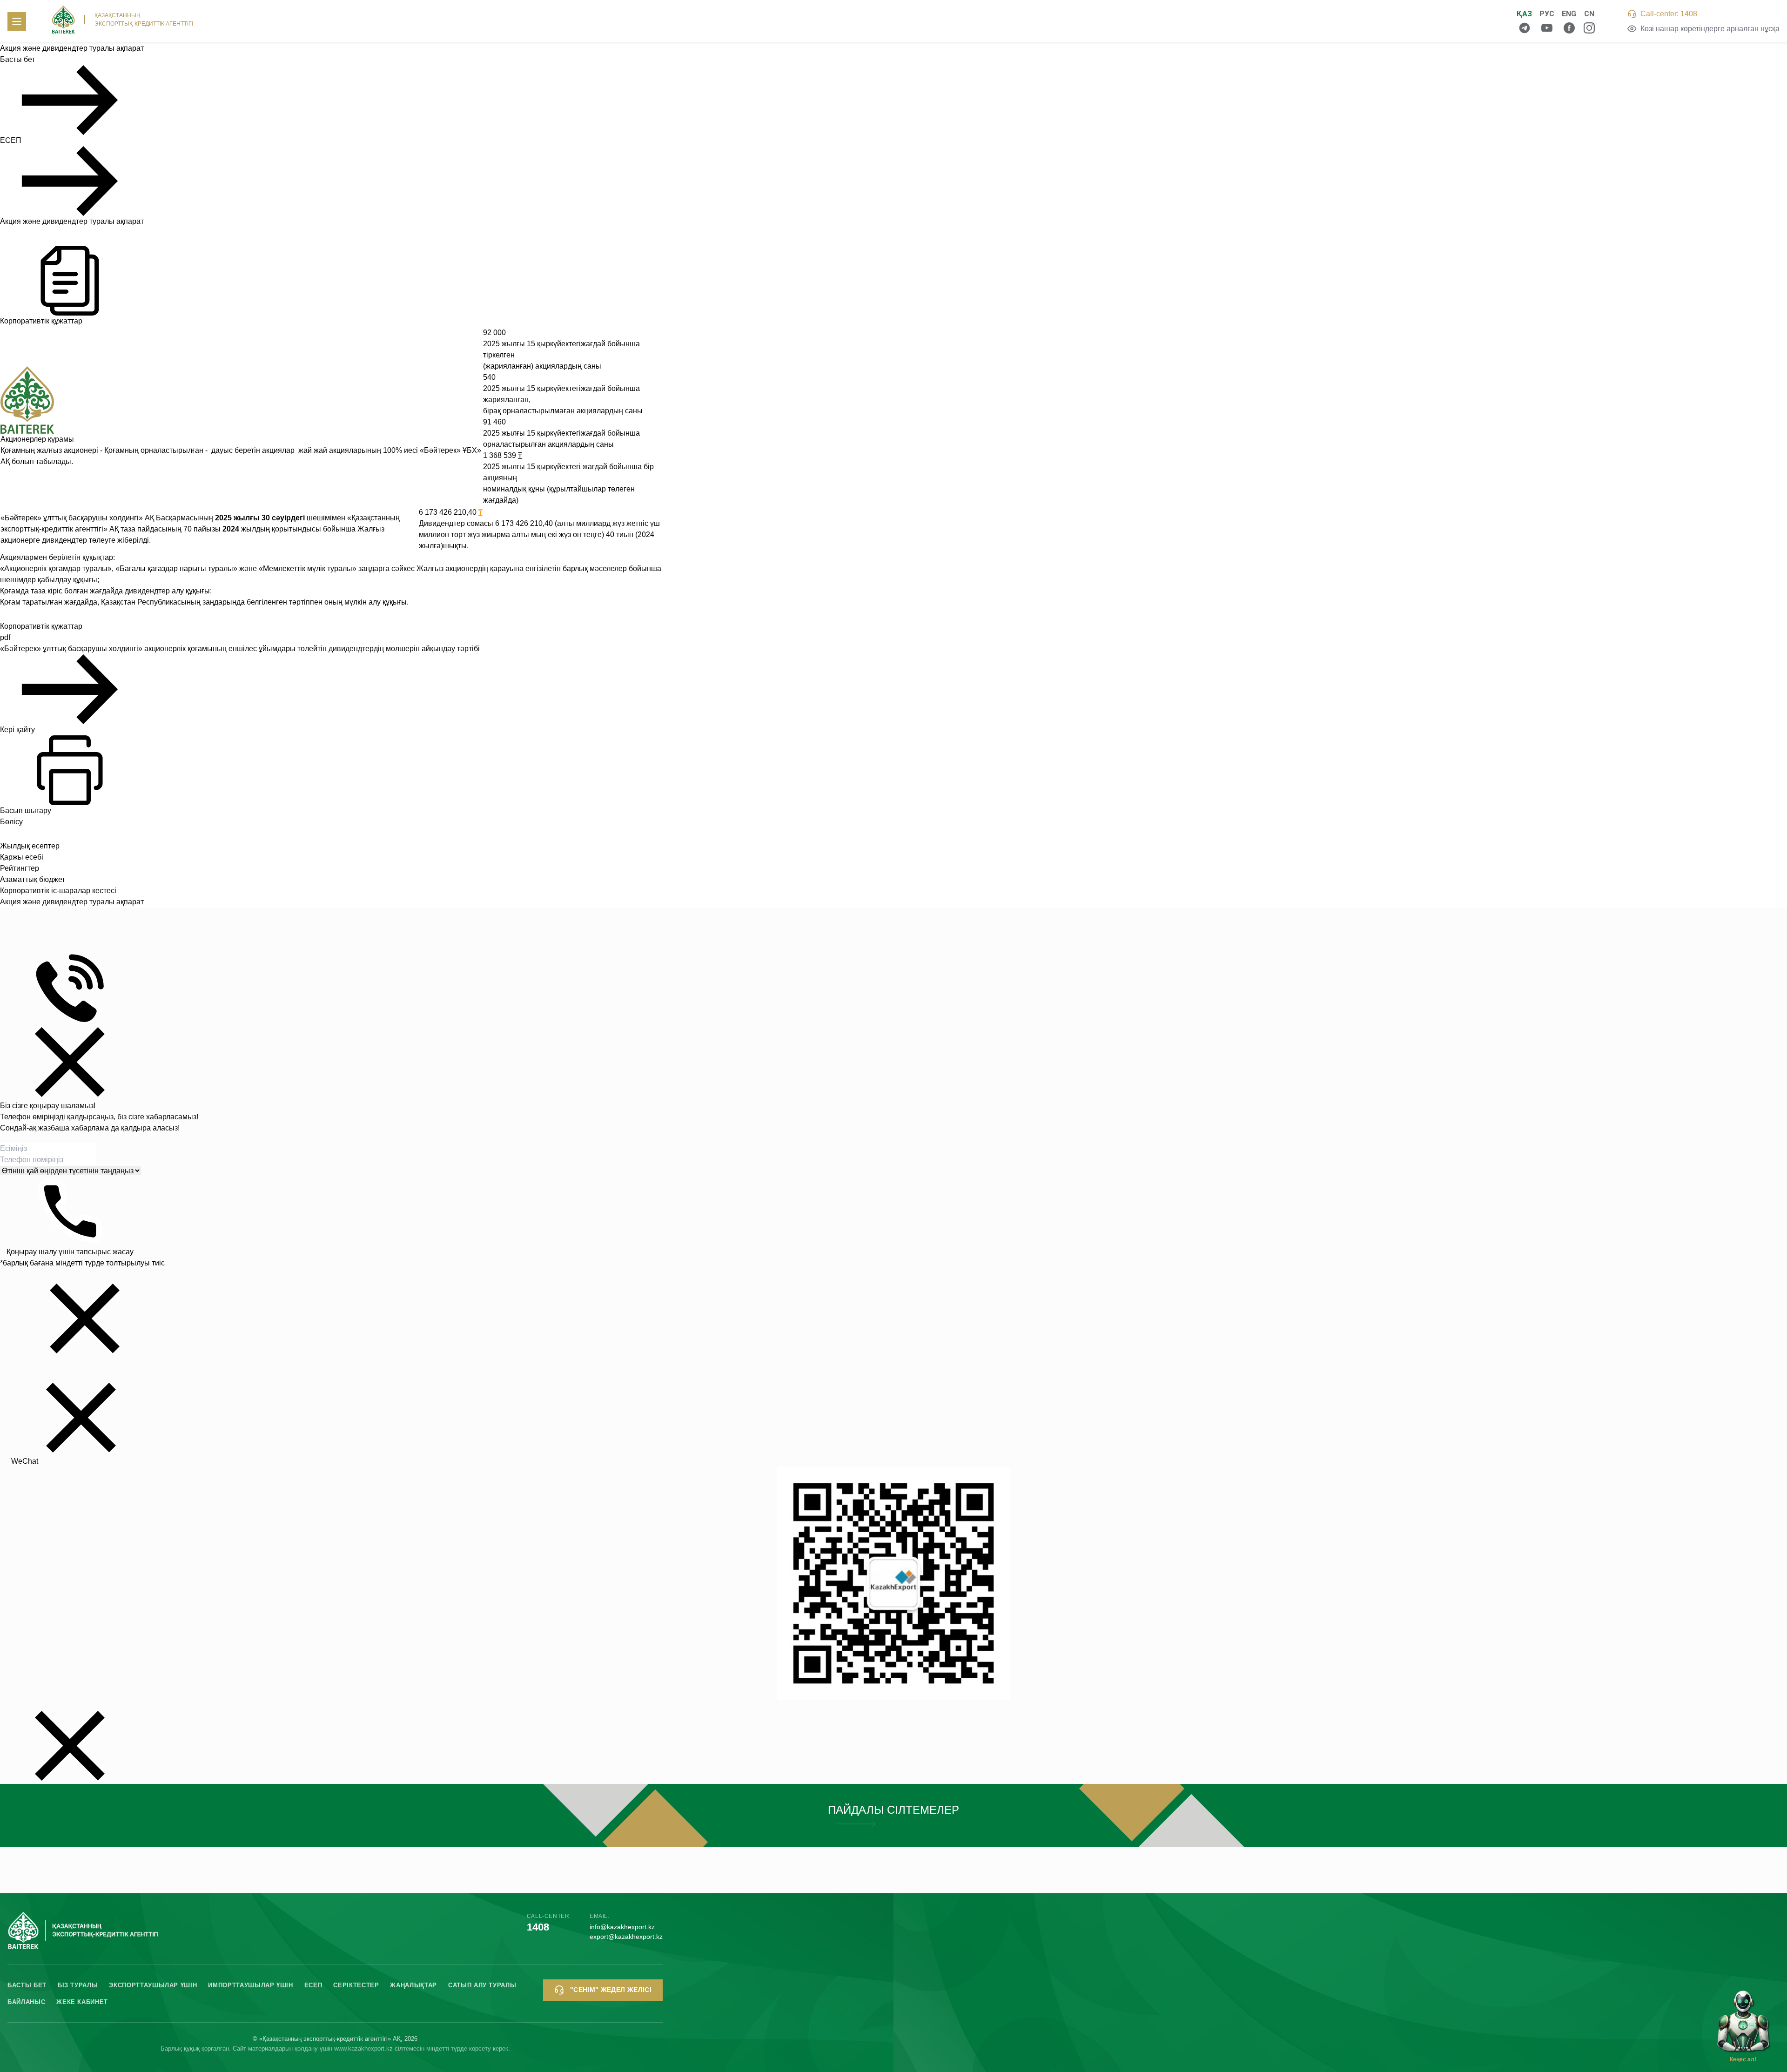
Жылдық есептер (30, 846)
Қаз (1524, 14)
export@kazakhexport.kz (626, 1937)
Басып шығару (26, 811)
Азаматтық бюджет (33, 879)
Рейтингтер (20, 868)
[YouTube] (1547, 28)
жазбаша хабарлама (74, 1128)
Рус (1547, 14)
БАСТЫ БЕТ (27, 1985)
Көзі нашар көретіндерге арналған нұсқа (1710, 29)
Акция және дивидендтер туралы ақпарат (72, 221)
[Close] (70, 1062)
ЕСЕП (11, 140)
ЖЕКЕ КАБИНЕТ (82, 2002)
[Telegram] (1525, 28)
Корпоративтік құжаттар (41, 321)
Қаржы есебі (22, 857)
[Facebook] (1569, 28)
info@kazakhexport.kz (622, 1927)
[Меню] (17, 21)
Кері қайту (17, 730)
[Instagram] (1589, 28)
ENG (1569, 14)
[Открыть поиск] (1492, 21)
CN (1589, 14)
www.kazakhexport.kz (363, 2048)
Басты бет (17, 59)
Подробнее (893, 1815)
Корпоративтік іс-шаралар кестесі (58, 891)
